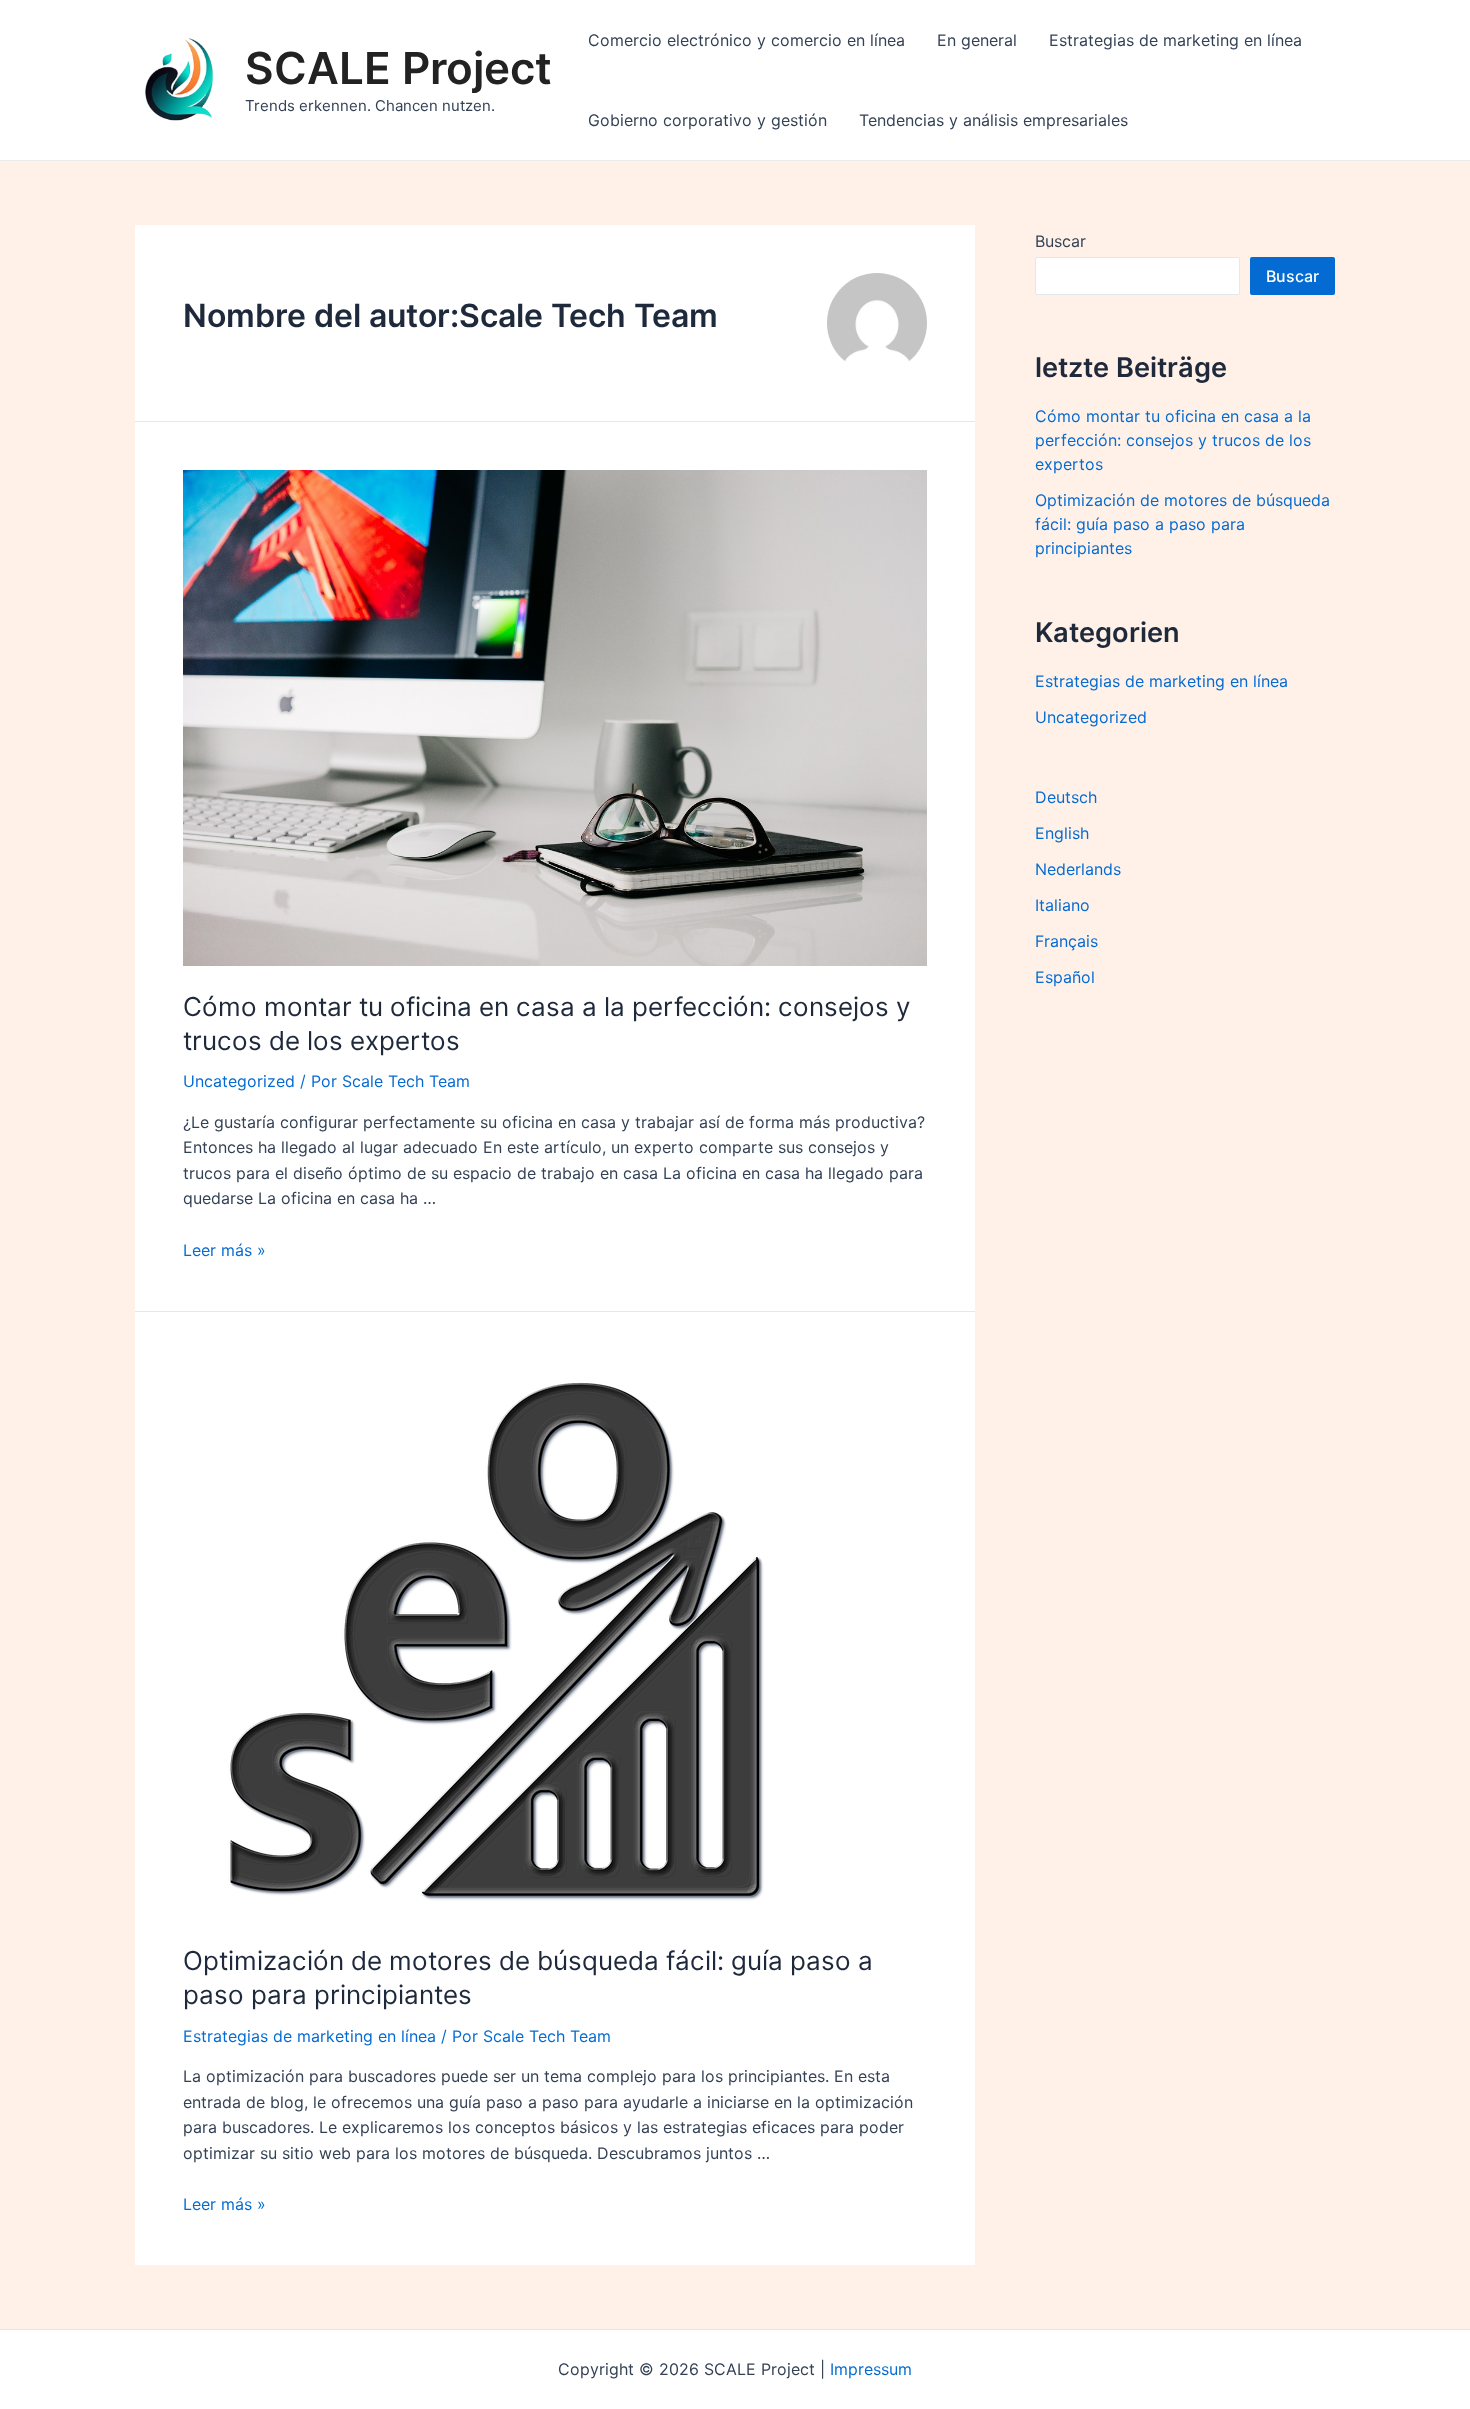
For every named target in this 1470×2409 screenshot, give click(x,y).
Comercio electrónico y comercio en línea (746, 40)
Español (1065, 977)
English (1062, 833)
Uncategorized (239, 1081)
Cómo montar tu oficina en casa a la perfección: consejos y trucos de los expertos (1173, 440)
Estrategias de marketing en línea (1175, 40)
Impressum (871, 2369)
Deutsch (1066, 797)
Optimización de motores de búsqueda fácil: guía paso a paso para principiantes (1182, 524)
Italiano (1062, 905)
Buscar (1060, 241)
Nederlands (1078, 869)
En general (977, 40)
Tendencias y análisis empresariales (993, 120)
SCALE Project (398, 68)
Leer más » (224, 1250)
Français (1066, 941)
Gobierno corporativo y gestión (707, 120)
